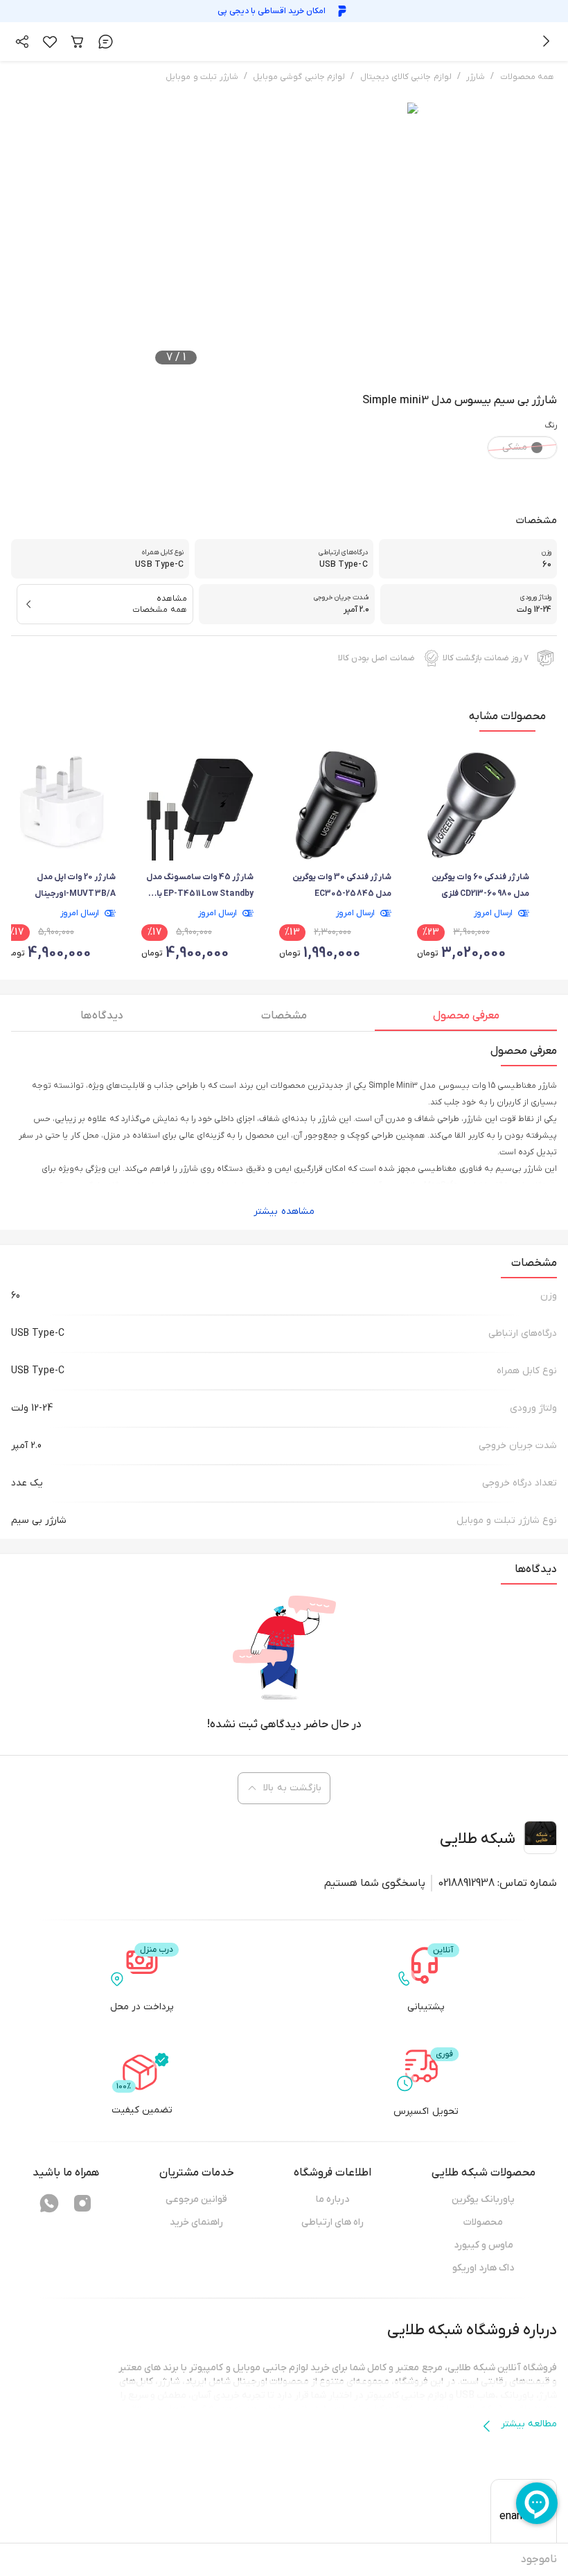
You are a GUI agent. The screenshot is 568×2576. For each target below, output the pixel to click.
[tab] (466, 1019)
